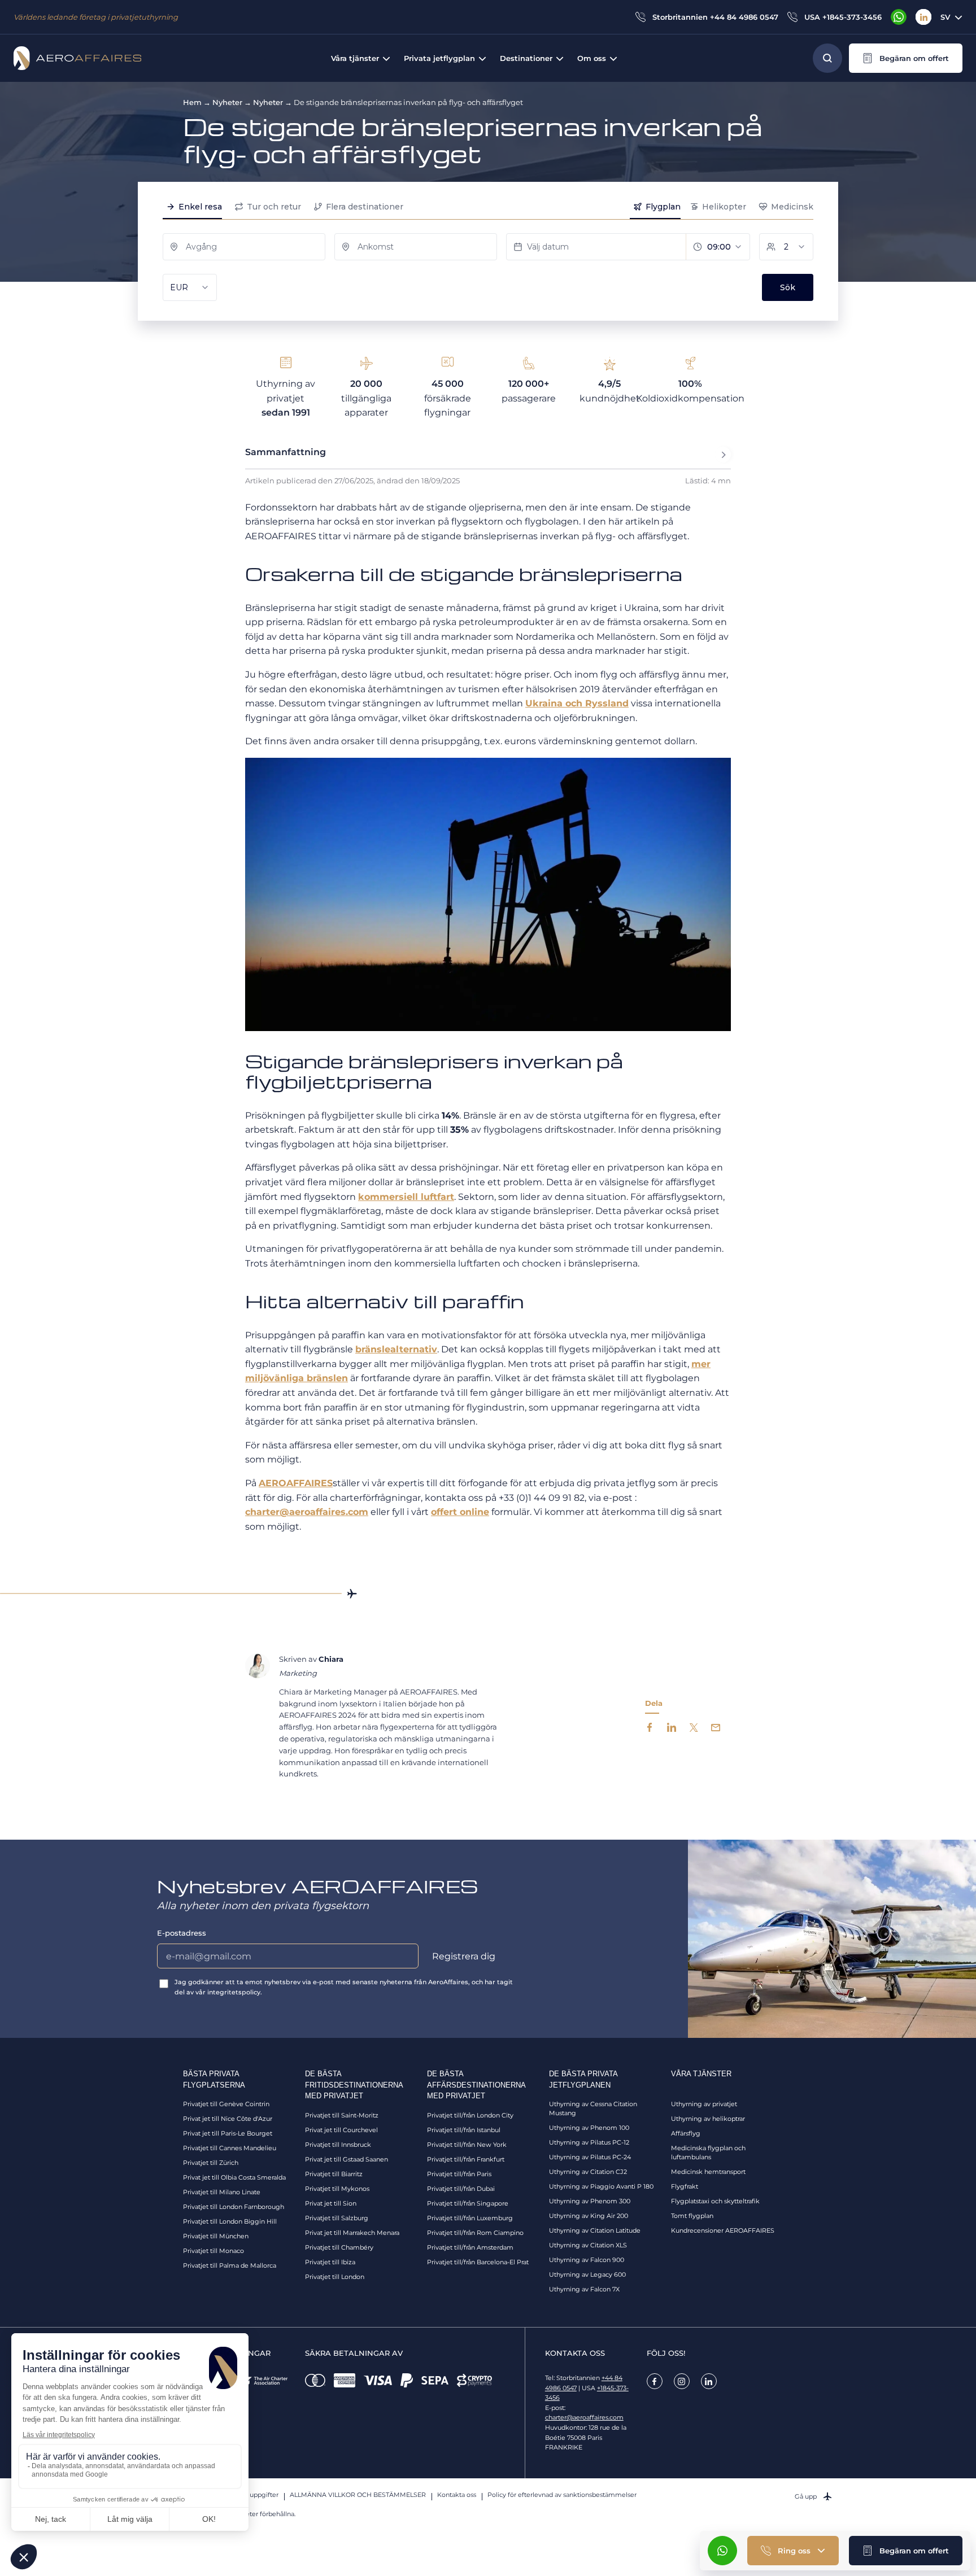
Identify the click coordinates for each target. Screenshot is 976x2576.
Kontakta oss (457, 2495)
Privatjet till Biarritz (334, 2174)
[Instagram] (682, 2381)
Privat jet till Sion (331, 2203)
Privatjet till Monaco (213, 2251)
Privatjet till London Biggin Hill (230, 2221)
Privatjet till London (335, 2277)
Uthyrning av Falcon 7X (584, 2289)
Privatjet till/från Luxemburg (470, 2218)
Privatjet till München (216, 2236)
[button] (906, 58)
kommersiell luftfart (406, 1197)
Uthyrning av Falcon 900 (587, 2260)
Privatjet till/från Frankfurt (466, 2159)
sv (945, 17)
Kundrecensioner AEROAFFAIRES (723, 2230)
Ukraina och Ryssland (577, 703)
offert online (460, 1512)
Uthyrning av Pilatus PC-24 (590, 2157)
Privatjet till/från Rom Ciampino (475, 2233)
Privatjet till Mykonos (337, 2189)
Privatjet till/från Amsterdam (470, 2247)
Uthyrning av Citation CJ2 (588, 2172)
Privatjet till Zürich (211, 2163)
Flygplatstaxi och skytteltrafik (715, 2201)
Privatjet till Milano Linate (222, 2192)
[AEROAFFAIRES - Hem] (77, 58)
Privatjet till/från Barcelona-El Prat (478, 2262)
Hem (192, 102)
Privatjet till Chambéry (339, 2247)
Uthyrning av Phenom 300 (590, 2201)
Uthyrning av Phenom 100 (589, 2128)
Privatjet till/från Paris (459, 2174)
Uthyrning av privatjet (704, 2104)
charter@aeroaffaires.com (307, 1512)
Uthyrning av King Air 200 (589, 2216)
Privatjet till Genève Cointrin (226, 2104)
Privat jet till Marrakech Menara (352, 2233)
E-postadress (182, 1933)
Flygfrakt (685, 2186)
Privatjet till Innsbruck (338, 2145)
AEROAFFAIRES (296, 1483)
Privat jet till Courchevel (341, 2130)
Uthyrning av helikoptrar (708, 2119)
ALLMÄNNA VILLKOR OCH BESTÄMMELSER (358, 2495)
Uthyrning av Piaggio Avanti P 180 (601, 2186)
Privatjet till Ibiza (330, 2262)
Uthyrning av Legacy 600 (587, 2274)
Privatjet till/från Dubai (461, 2189)
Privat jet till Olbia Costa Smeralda (234, 2177)
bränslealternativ (396, 1349)
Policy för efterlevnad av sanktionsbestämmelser (562, 2495)
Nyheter (227, 102)
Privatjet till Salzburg (337, 2218)
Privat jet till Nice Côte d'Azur (228, 2119)
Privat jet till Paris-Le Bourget (228, 2133)
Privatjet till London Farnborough (234, 2207)
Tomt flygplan (692, 2216)
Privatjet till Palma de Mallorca (230, 2265)
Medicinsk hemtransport (708, 2172)
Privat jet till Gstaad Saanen (347, 2159)
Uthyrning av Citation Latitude (595, 2230)
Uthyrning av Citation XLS (588, 2245)
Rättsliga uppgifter (250, 2495)
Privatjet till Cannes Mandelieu (230, 2148)
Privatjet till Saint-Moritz (342, 2115)
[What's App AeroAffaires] (899, 17)
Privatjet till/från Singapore (468, 2203)
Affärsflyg (686, 2133)
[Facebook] (655, 2381)
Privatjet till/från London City (470, 2115)
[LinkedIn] (923, 17)
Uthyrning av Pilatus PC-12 (589, 2142)
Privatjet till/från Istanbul (464, 2130)
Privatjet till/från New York (467, 2145)
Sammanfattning (286, 452)
